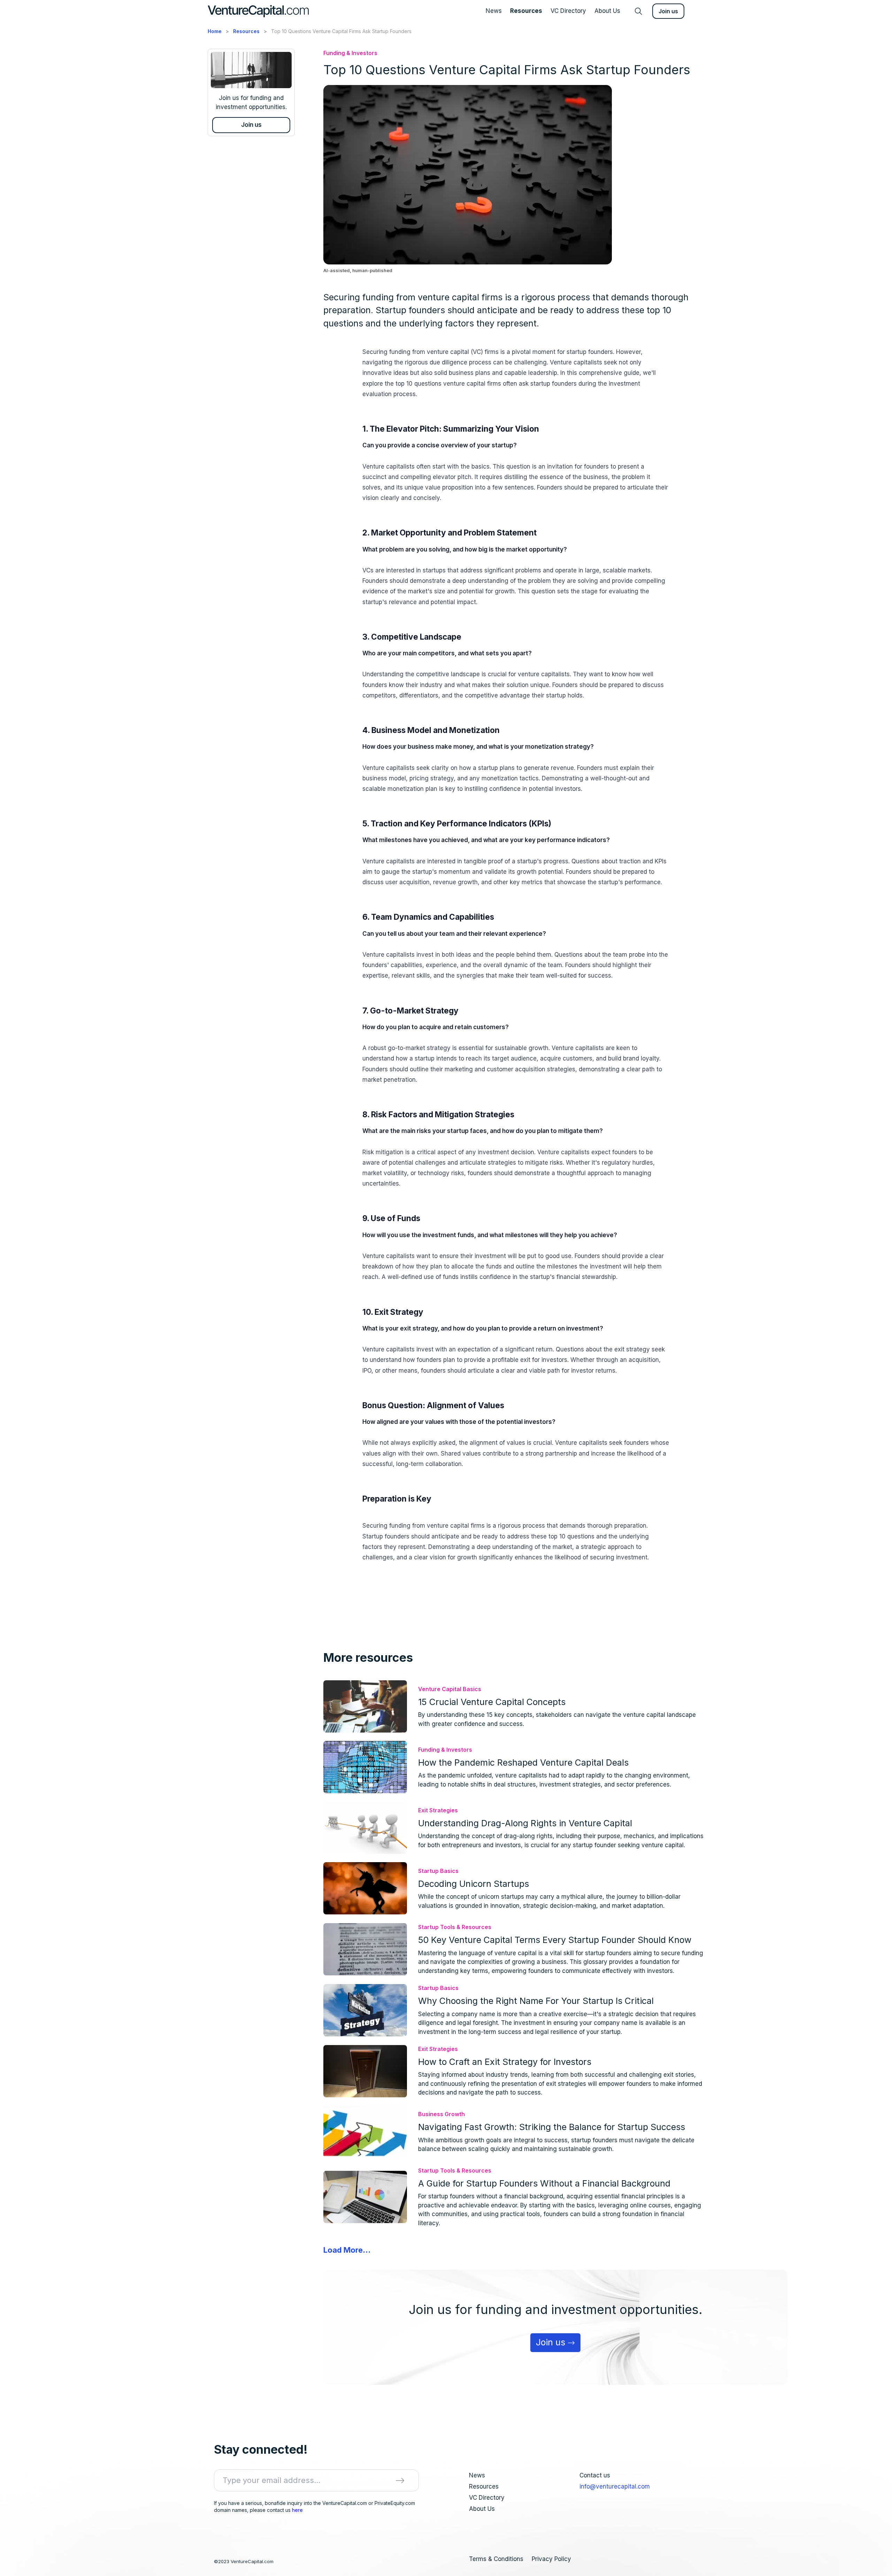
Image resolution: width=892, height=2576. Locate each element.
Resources (526, 11)
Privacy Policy (551, 2559)
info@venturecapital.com (615, 2486)
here (297, 2510)
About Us (607, 11)
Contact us (595, 2475)
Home (215, 31)
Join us (668, 11)
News (494, 11)
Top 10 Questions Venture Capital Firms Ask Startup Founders (341, 31)
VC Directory (568, 11)
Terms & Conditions (496, 2559)
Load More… (347, 2250)
